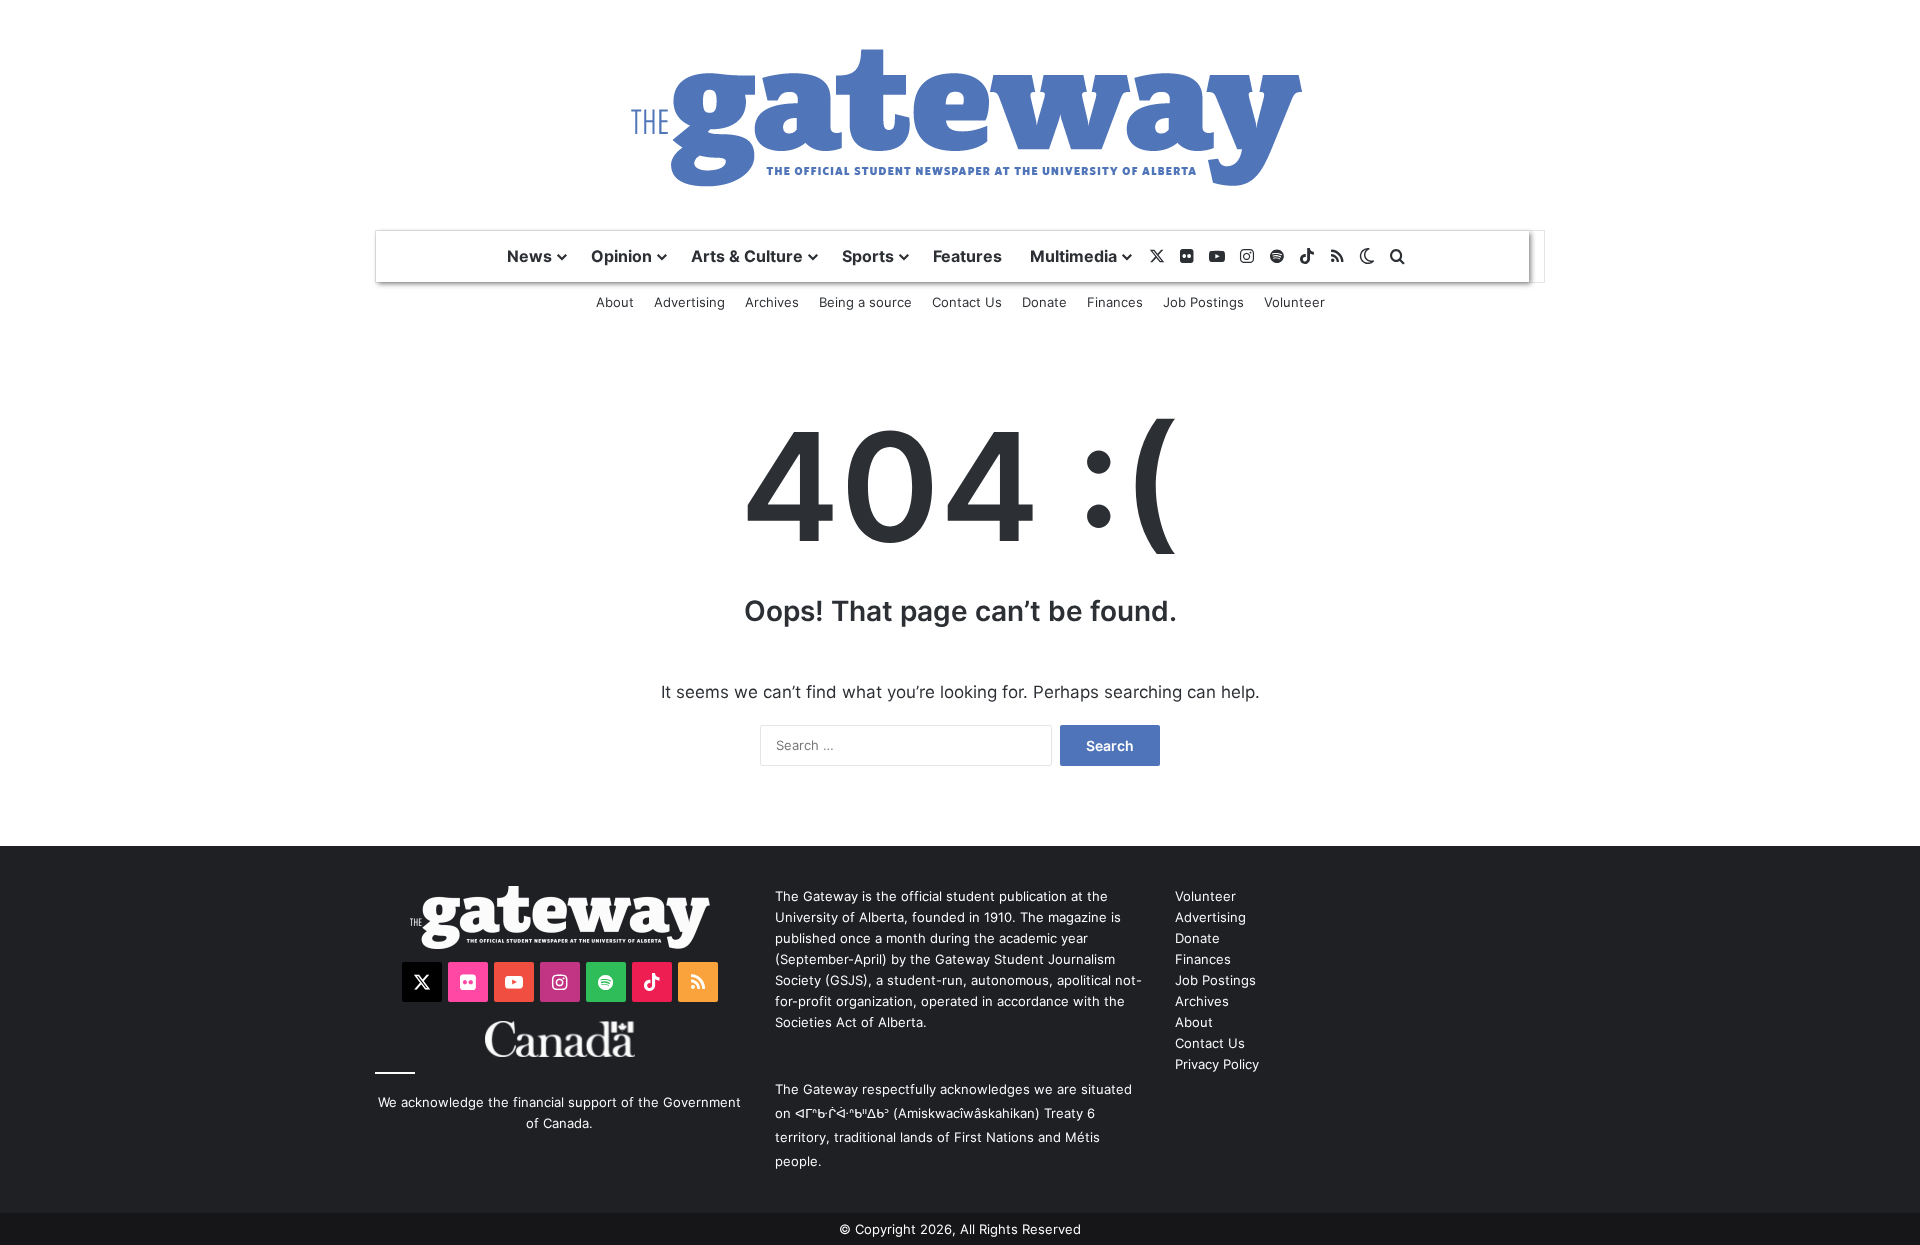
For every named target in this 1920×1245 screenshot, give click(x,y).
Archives (772, 302)
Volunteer (1294, 302)
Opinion (621, 256)
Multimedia (1073, 256)
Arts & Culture (747, 256)
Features (967, 256)
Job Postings (1203, 302)
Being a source (865, 302)
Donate (1044, 302)
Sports (868, 256)
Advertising (689, 302)
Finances (1115, 302)
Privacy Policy (1217, 1064)
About (615, 302)
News (529, 256)
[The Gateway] (960, 114)
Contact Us (967, 302)
